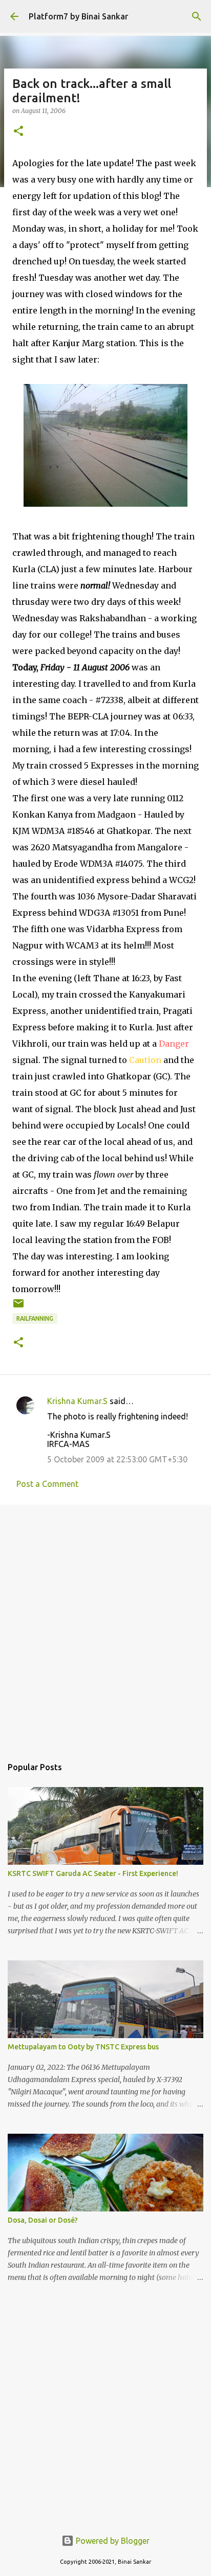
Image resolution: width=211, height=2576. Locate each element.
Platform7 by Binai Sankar (78, 16)
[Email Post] (18, 1307)
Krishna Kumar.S (77, 1401)
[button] (18, 132)
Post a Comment (47, 1484)
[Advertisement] (105, 1625)
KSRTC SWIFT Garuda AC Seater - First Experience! (93, 1873)
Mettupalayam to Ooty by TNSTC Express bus (83, 2047)
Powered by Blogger (112, 2541)
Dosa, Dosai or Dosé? (43, 2220)
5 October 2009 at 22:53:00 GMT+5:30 (117, 1459)
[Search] (197, 16)
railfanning (35, 1318)
